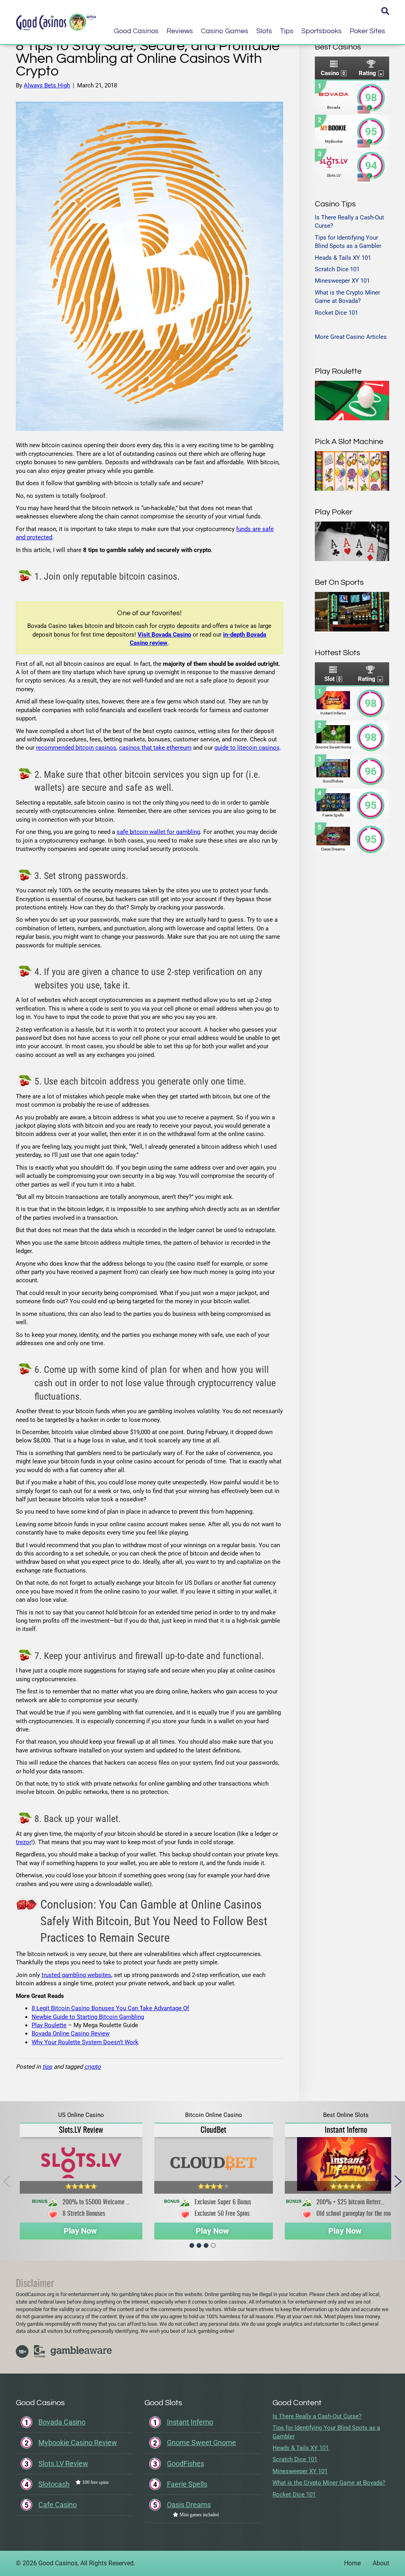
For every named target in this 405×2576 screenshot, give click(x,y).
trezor (24, 1842)
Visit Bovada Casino (164, 635)
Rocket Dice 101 (336, 313)
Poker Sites (367, 31)
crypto (93, 2067)
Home (352, 2563)
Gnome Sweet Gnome (202, 2443)
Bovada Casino (62, 2422)
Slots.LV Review (81, 2130)
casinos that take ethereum (155, 748)
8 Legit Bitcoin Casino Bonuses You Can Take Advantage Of (110, 2008)
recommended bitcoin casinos (76, 748)
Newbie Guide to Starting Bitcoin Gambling (88, 2017)
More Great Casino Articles (351, 337)
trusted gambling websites (76, 1975)
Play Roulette (49, 2025)
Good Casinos (136, 31)
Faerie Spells (187, 2484)
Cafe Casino (58, 2505)
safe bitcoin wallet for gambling (158, 832)
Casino (330, 73)
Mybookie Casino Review (78, 2443)
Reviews (180, 31)
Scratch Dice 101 (337, 269)
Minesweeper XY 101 (342, 281)
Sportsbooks (322, 31)
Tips (287, 31)
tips (47, 2067)
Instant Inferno (346, 2130)
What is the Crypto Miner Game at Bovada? (329, 2483)
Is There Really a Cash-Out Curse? (317, 2416)
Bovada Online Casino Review (71, 2034)
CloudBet (213, 2130)
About (381, 2563)
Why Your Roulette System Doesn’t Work (85, 2042)
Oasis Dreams (189, 2505)
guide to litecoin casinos (247, 748)
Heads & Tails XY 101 (343, 258)
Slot (329, 679)
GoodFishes (185, 2464)
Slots (264, 31)
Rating (367, 73)
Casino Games (225, 31)
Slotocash (54, 2484)
